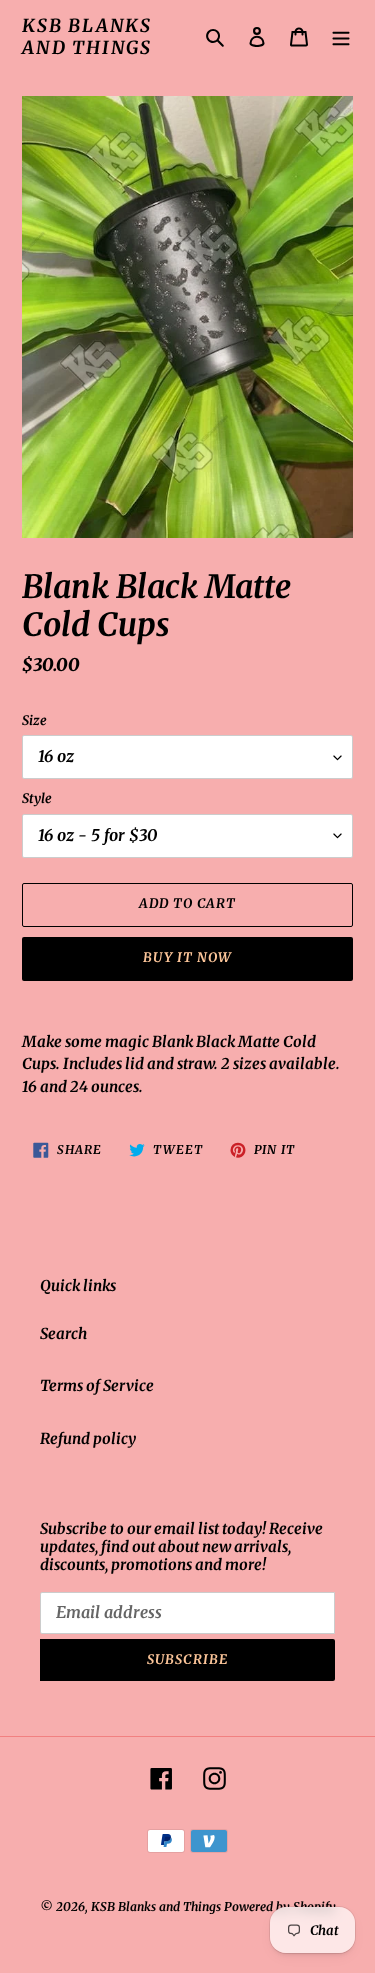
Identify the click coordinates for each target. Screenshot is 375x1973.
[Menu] (341, 36)
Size (34, 720)
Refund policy (88, 1438)
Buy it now (187, 957)
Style (37, 798)
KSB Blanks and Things (87, 36)
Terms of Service (97, 1385)
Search (63, 1333)
